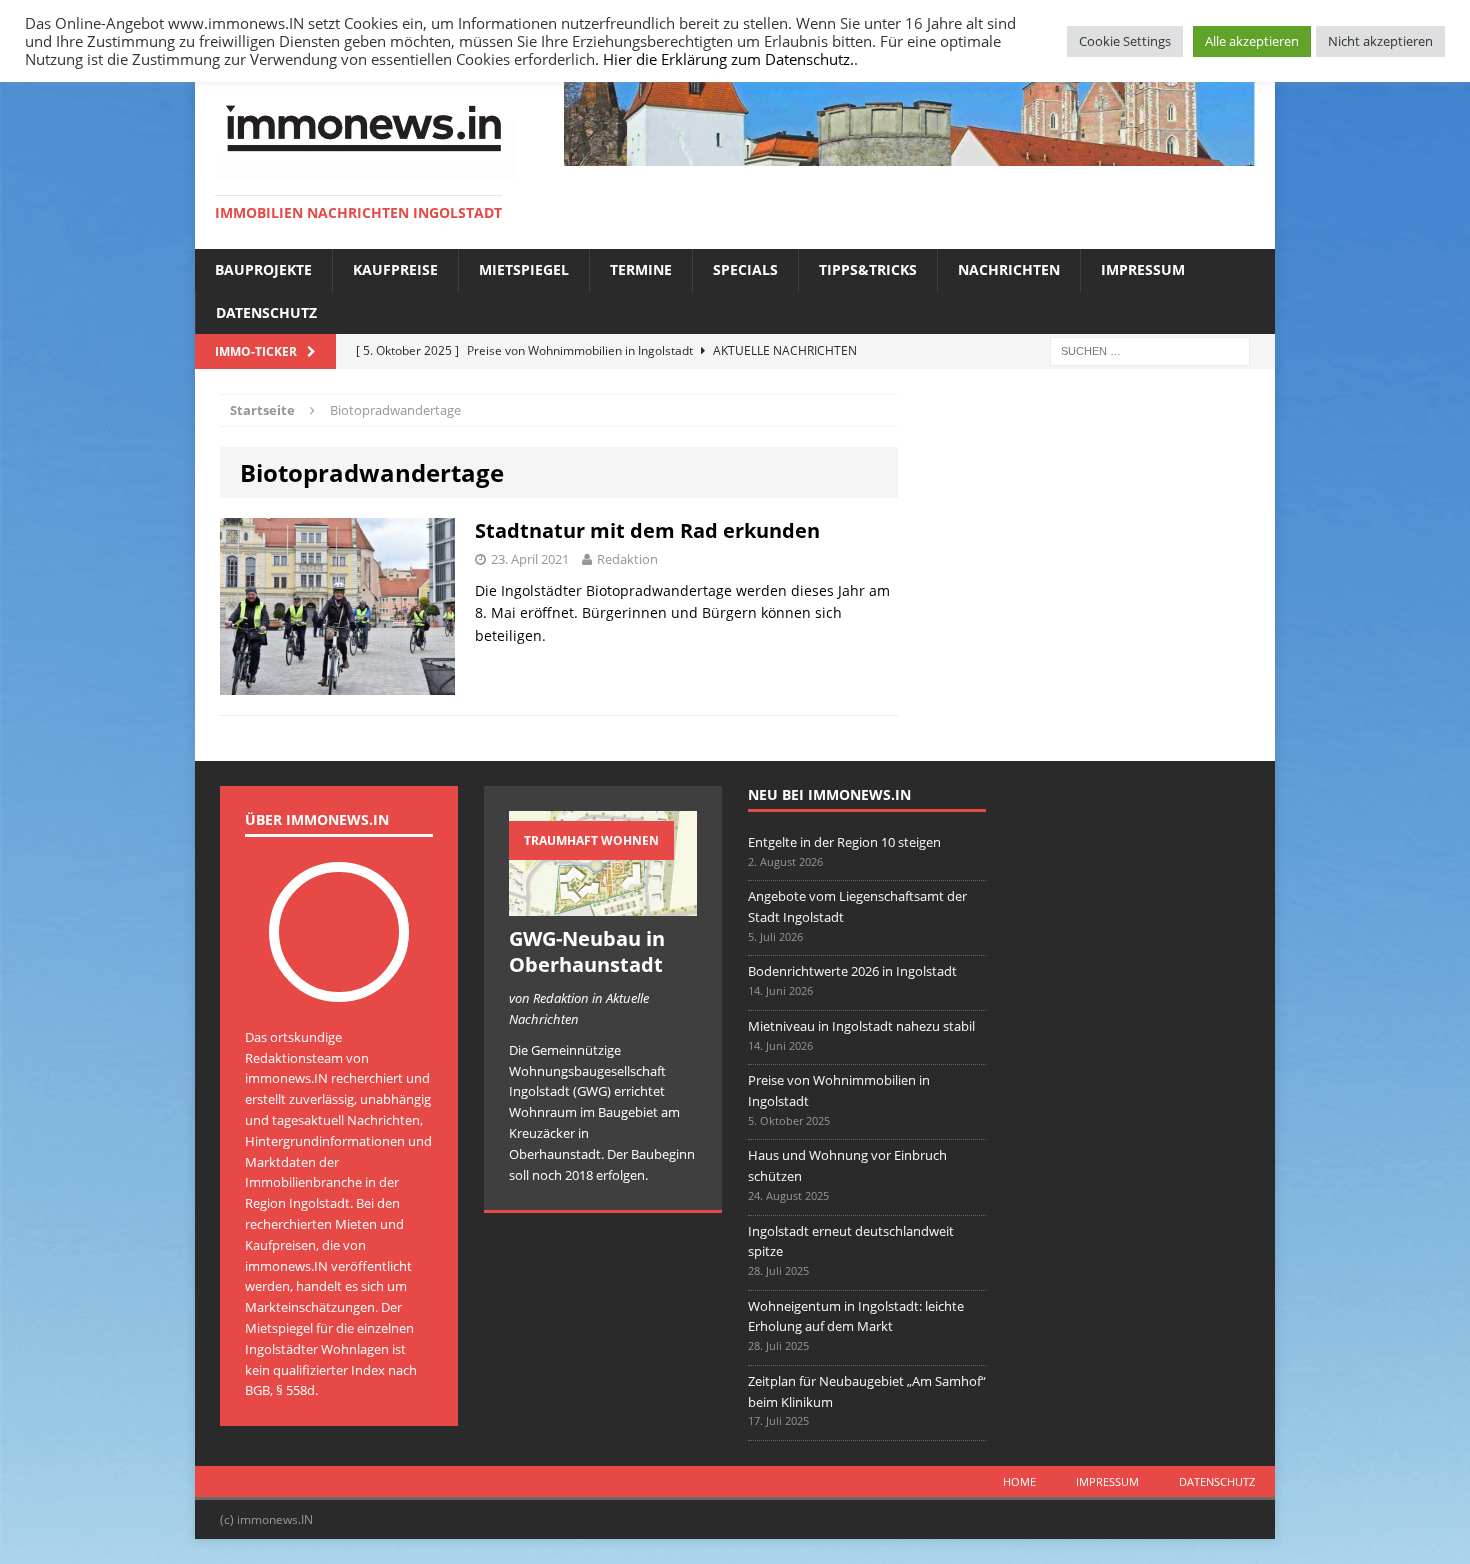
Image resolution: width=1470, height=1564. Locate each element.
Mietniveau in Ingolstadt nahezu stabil (861, 1026)
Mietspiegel (524, 269)
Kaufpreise (395, 269)
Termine (641, 269)
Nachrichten (1009, 269)
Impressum (1143, 269)
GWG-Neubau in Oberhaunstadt (587, 951)
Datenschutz (266, 312)
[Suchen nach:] (1150, 349)
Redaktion (627, 559)
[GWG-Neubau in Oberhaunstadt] (603, 905)
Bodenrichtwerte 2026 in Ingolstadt (852, 971)
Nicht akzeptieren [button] (1380, 41)
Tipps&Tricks (868, 269)
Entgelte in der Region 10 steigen (844, 842)
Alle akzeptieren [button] (1252, 41)
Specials (745, 269)
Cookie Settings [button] (1125, 41)
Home (1019, 1481)
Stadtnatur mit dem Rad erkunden (647, 530)
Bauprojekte (263, 269)
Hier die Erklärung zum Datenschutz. (728, 59)
